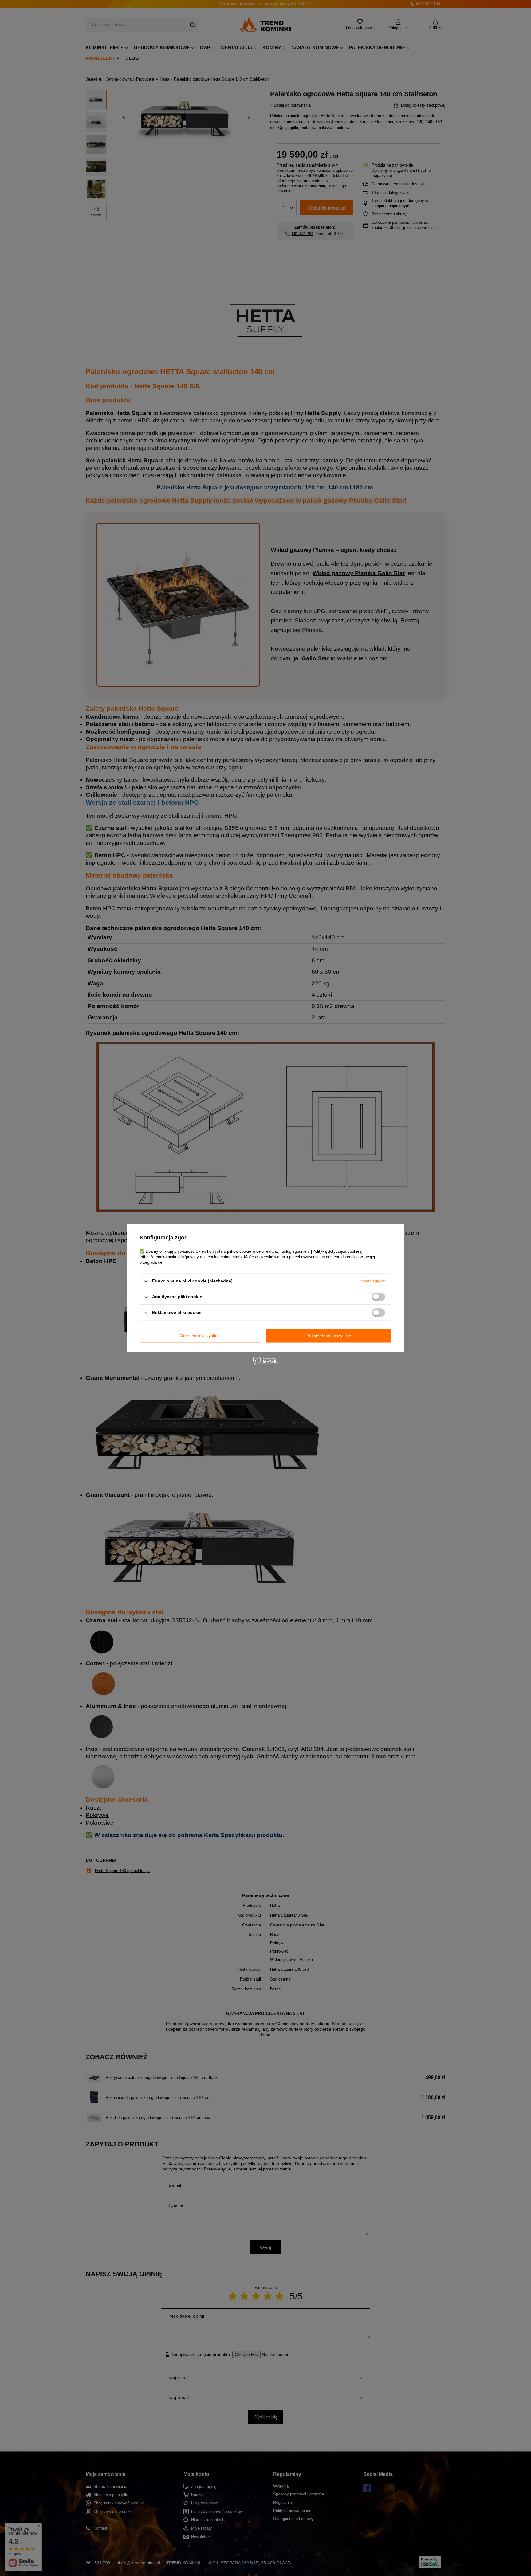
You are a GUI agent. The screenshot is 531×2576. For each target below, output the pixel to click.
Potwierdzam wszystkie (329, 1336)
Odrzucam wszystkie (200, 1336)
